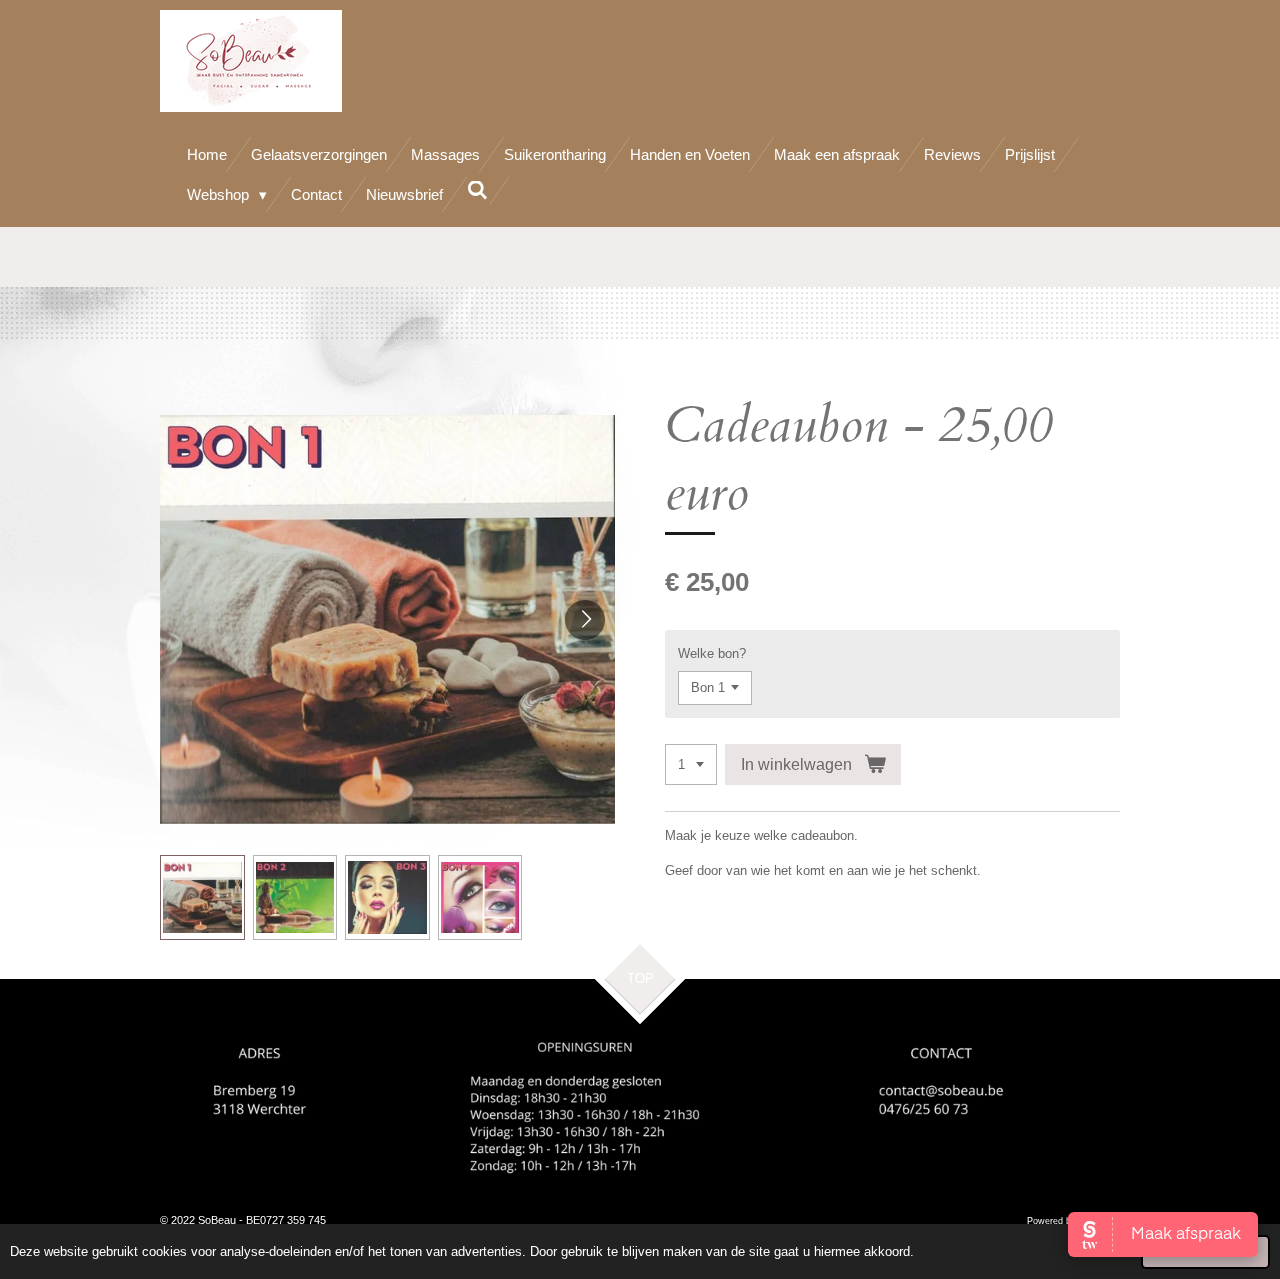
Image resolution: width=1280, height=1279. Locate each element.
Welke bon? (712, 653)
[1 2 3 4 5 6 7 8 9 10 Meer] (691, 764)
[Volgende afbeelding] (585, 620)
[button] (202, 897)
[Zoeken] (477, 190)
